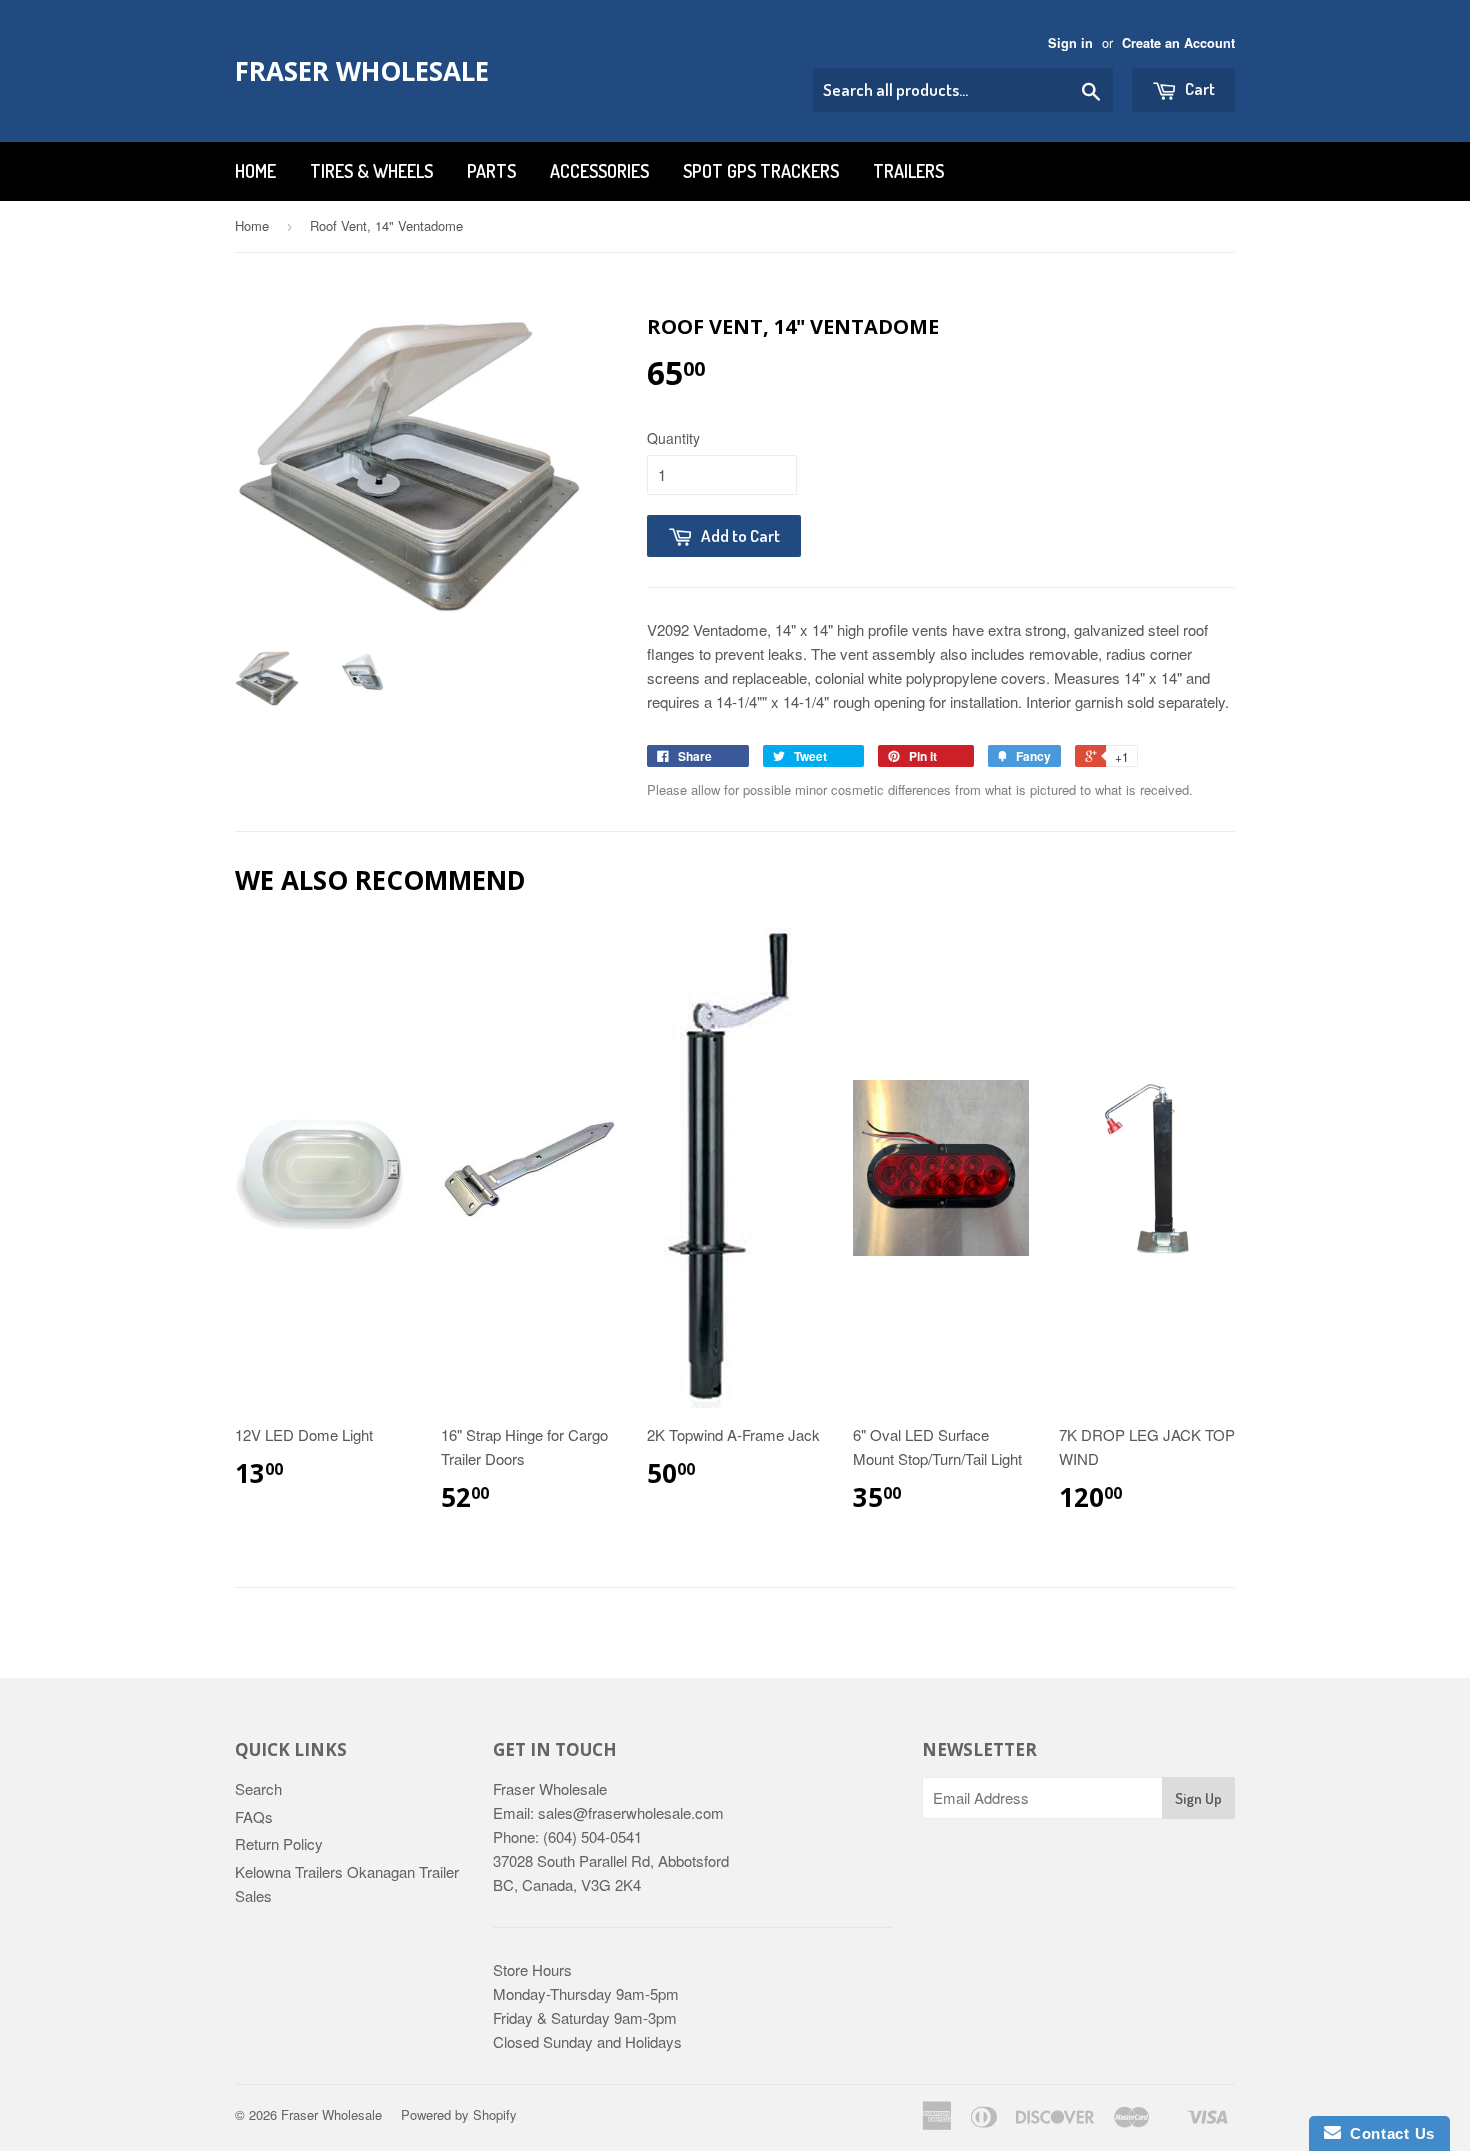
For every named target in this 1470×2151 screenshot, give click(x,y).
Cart (1198, 88)
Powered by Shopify (459, 2114)
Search (258, 1788)
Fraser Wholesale (362, 71)
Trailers (908, 171)
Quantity (673, 438)
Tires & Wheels (371, 171)
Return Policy (279, 1843)
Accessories (599, 171)
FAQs (254, 1816)
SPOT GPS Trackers (761, 171)
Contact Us (1388, 2133)
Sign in (1070, 43)
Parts (491, 171)
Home (255, 171)
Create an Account (1178, 43)
